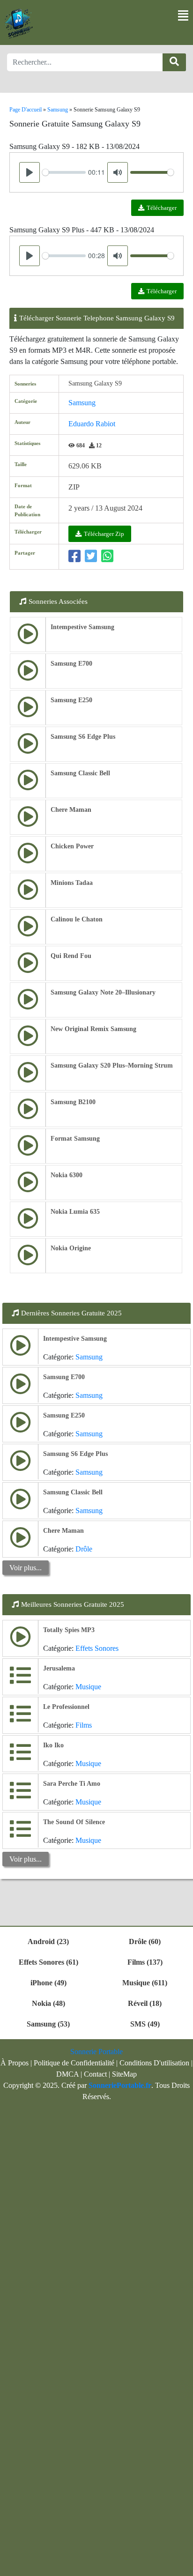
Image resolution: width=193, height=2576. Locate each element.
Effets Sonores (97, 1648)
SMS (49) (145, 2024)
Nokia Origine (71, 1248)
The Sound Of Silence (74, 1822)
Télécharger (162, 208)
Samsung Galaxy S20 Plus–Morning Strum (112, 1065)
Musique (88, 1687)
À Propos (15, 2063)
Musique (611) (145, 1983)
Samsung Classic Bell (80, 773)
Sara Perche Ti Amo (72, 1784)
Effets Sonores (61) (48, 1962)
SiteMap (124, 2074)
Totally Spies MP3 (69, 1630)
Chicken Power (72, 846)
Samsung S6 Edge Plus (83, 737)
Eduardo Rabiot (92, 424)
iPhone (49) (48, 1983)
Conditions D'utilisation (154, 2063)
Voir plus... (26, 1568)
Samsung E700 (71, 664)
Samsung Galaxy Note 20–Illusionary (103, 992)
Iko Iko (53, 1745)
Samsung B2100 (73, 1102)
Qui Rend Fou (71, 956)
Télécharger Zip (104, 534)
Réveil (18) (145, 2003)
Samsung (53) (48, 2024)
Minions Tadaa (72, 883)
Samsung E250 (71, 700)
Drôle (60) (145, 1941)
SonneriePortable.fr (120, 2085)
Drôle (84, 1549)
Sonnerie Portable (96, 2052)
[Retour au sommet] (180, 2564)
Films (84, 1725)
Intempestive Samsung (82, 627)
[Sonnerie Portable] (19, 24)
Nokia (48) (48, 2003)
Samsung (82, 403)
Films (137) (145, 1962)
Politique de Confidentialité (74, 2063)
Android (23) (48, 1941)
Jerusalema (59, 1668)
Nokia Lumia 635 (75, 1212)
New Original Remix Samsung (93, 1029)
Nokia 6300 (67, 1175)
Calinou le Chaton (77, 919)
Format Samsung (75, 1139)
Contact (95, 2074)
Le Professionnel (66, 1707)
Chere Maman (71, 810)
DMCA (67, 2074)
